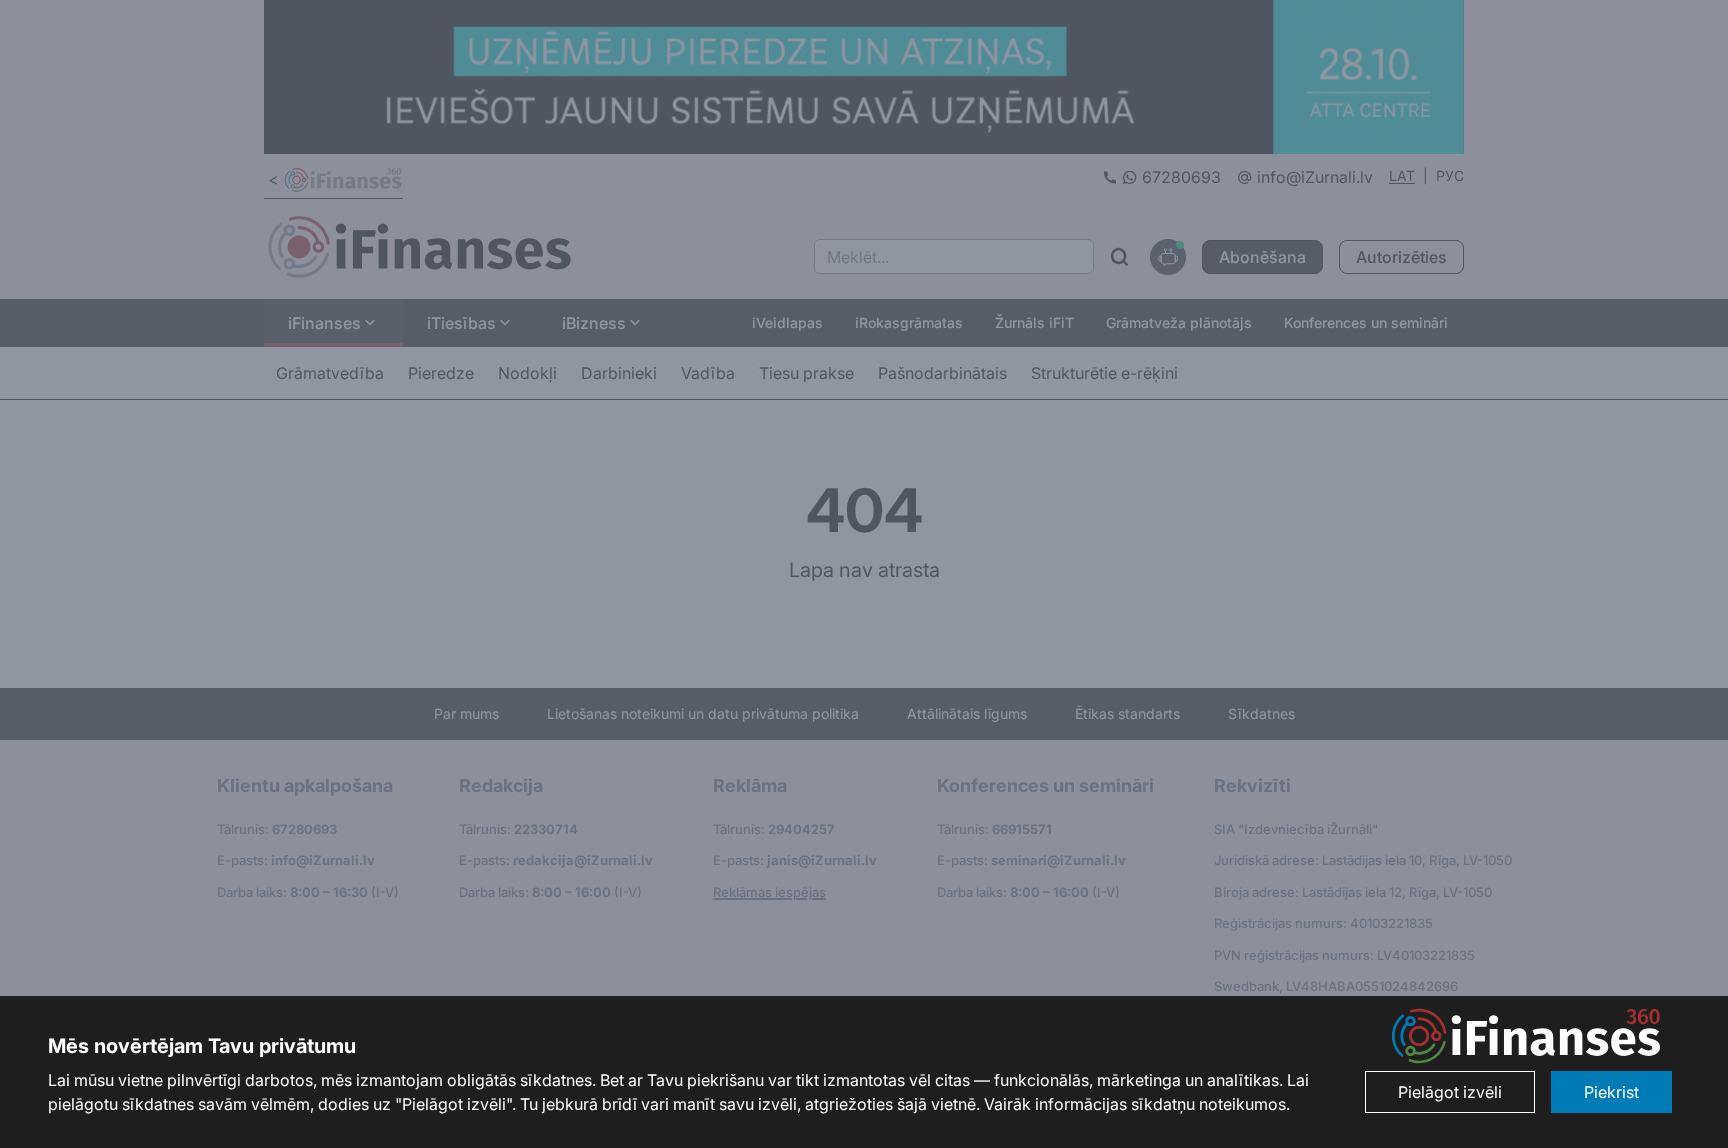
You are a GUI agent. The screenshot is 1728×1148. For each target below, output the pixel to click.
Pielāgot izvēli (1450, 1092)
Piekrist (1611, 1092)
